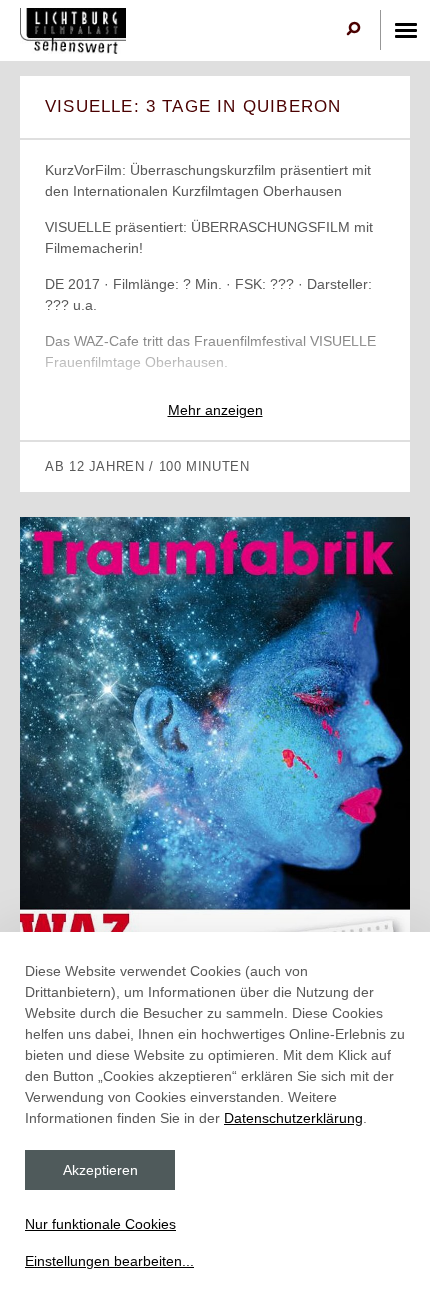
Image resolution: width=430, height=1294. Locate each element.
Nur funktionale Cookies (100, 1224)
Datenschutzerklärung (293, 1118)
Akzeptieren (100, 1170)
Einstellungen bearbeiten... (109, 1261)
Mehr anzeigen (215, 410)
